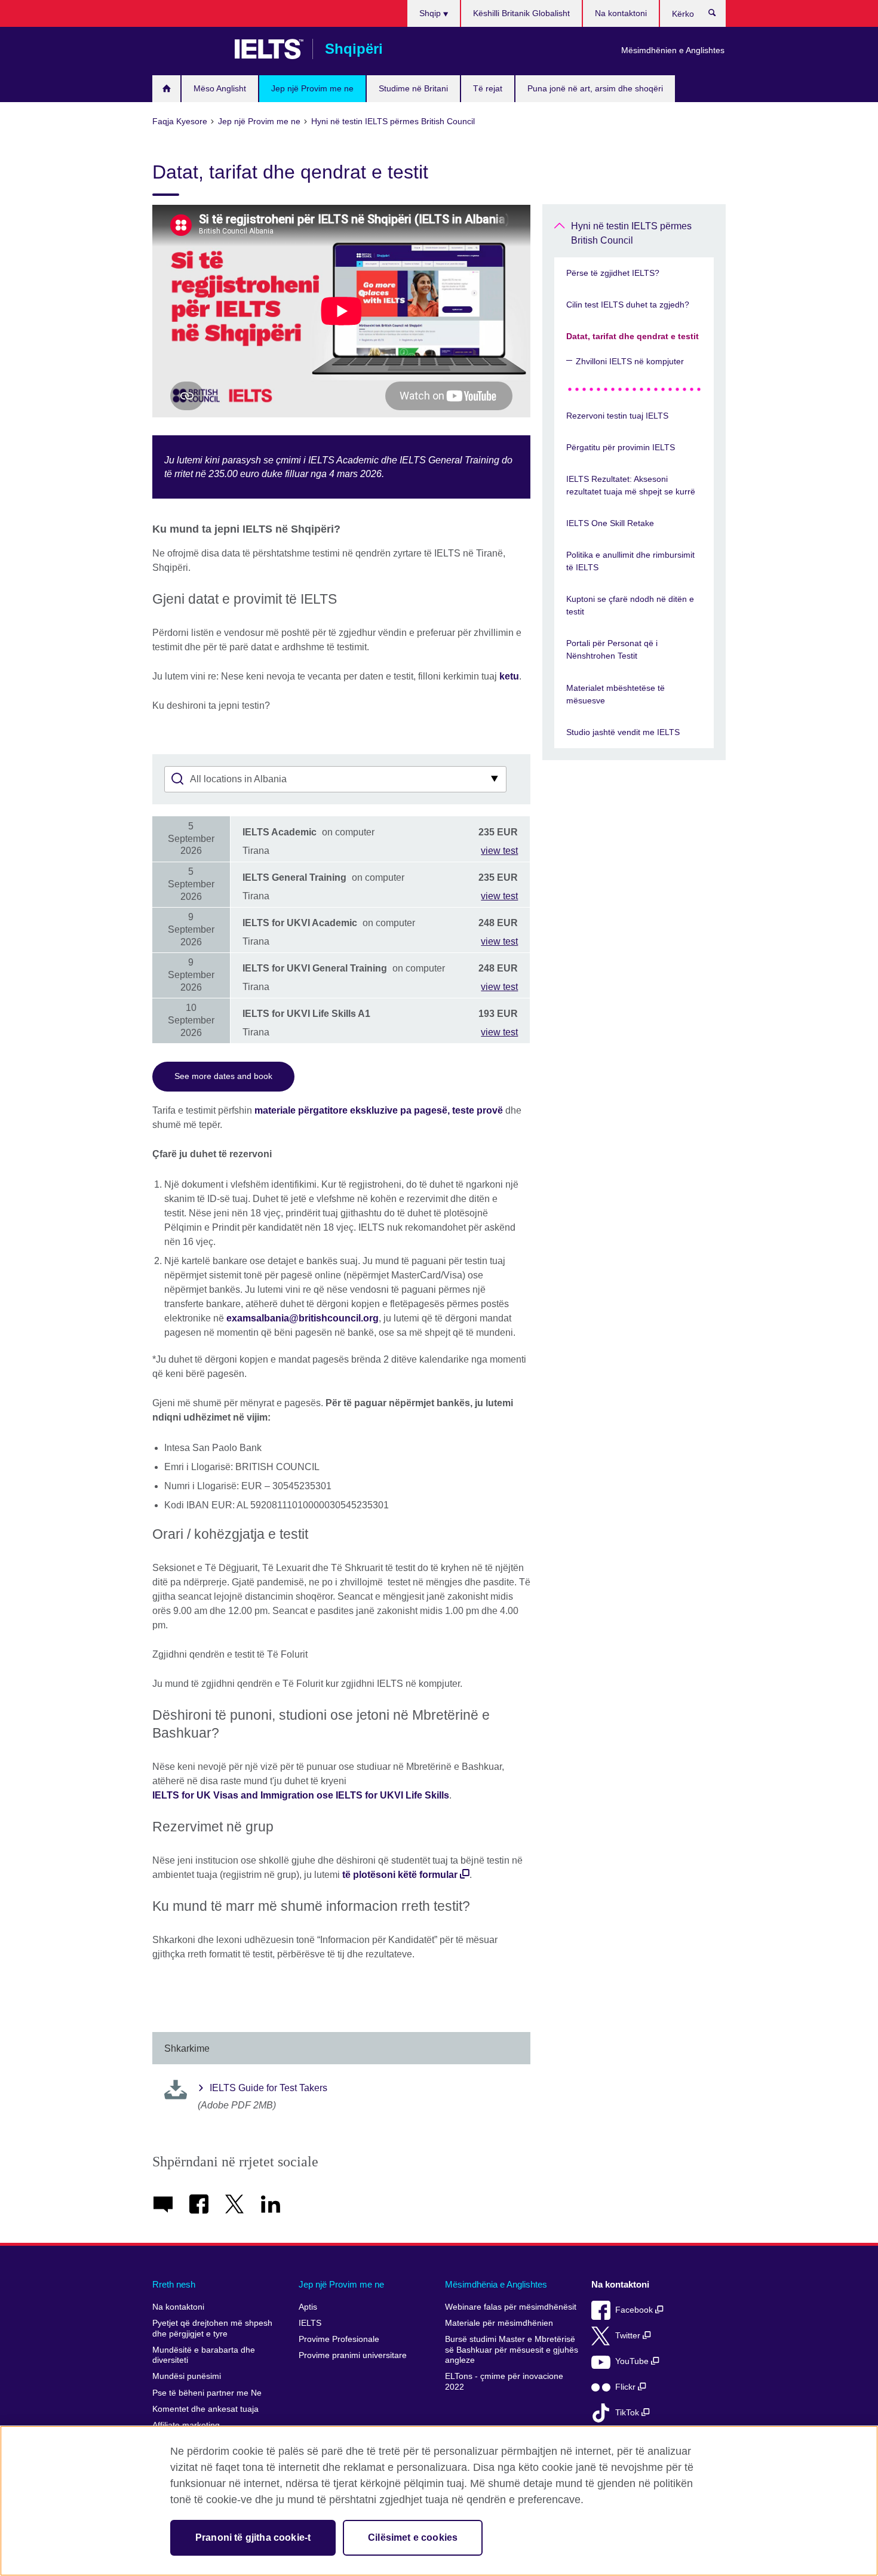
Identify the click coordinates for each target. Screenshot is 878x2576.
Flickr (627, 2387)
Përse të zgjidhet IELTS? (613, 273)
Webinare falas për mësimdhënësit (511, 2307)
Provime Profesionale (339, 2339)
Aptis (308, 2307)
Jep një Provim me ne (312, 88)
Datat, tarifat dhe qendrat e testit (633, 336)
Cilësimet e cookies (413, 2537)
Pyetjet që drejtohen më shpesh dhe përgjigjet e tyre (212, 2328)
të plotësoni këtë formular (400, 1875)
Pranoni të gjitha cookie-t (253, 2537)
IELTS (310, 2323)
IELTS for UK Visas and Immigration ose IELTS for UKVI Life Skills (301, 1795)
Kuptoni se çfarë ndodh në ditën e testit (630, 605)
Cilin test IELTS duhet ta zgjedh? (628, 305)
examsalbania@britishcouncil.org (303, 1318)
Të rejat (488, 88)
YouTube (633, 2361)
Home (166, 89)
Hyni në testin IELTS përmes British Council (631, 233)
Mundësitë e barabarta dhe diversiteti (204, 2355)
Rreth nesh (174, 2284)
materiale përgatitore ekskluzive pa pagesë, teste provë (379, 1110)
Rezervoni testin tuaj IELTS (617, 416)
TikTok (628, 2413)
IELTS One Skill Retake (610, 523)
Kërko (718, 16)
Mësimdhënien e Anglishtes (673, 50)
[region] (439, 2501)
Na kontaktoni (621, 13)
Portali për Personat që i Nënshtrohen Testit (612, 649)
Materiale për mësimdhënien (499, 2323)
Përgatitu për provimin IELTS (621, 447)
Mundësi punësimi (187, 2376)
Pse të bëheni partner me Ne (207, 2393)
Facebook (635, 2310)
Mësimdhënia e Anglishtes (496, 2284)
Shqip (431, 13)
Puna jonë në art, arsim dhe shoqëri (595, 88)
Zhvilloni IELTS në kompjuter (630, 361)
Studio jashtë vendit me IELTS (623, 732)
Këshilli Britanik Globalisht (521, 13)
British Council (188, 49)
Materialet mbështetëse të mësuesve (615, 694)
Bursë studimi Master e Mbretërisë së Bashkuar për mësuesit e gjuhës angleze (512, 2350)
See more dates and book (223, 1076)
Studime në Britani (413, 88)
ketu (509, 676)
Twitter (629, 2336)
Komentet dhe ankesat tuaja (205, 2409)
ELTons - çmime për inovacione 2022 (504, 2382)
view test (499, 851)
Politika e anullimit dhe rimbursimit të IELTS (630, 561)
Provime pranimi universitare (353, 2355)
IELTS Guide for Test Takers (268, 2088)
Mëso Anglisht (220, 88)
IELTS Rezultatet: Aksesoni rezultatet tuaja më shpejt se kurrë (631, 485)
